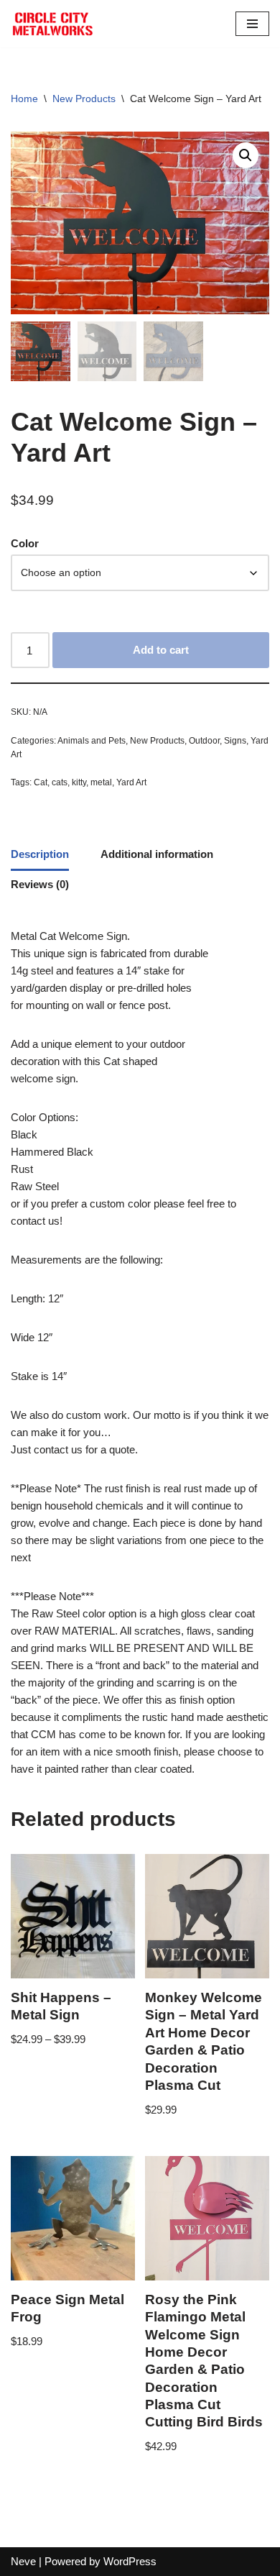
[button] (246, 155)
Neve (23, 2561)
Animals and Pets (92, 741)
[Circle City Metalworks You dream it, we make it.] (54, 24)
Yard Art (131, 782)
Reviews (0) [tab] (40, 884)
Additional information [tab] (157, 854)
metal (101, 782)
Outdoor (204, 741)
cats (60, 782)
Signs (235, 741)
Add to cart (161, 650)
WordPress (130, 2561)
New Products (84, 99)
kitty (79, 782)
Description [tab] (40, 854)
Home (24, 99)
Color (25, 543)
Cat (41, 782)
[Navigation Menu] (252, 24)
